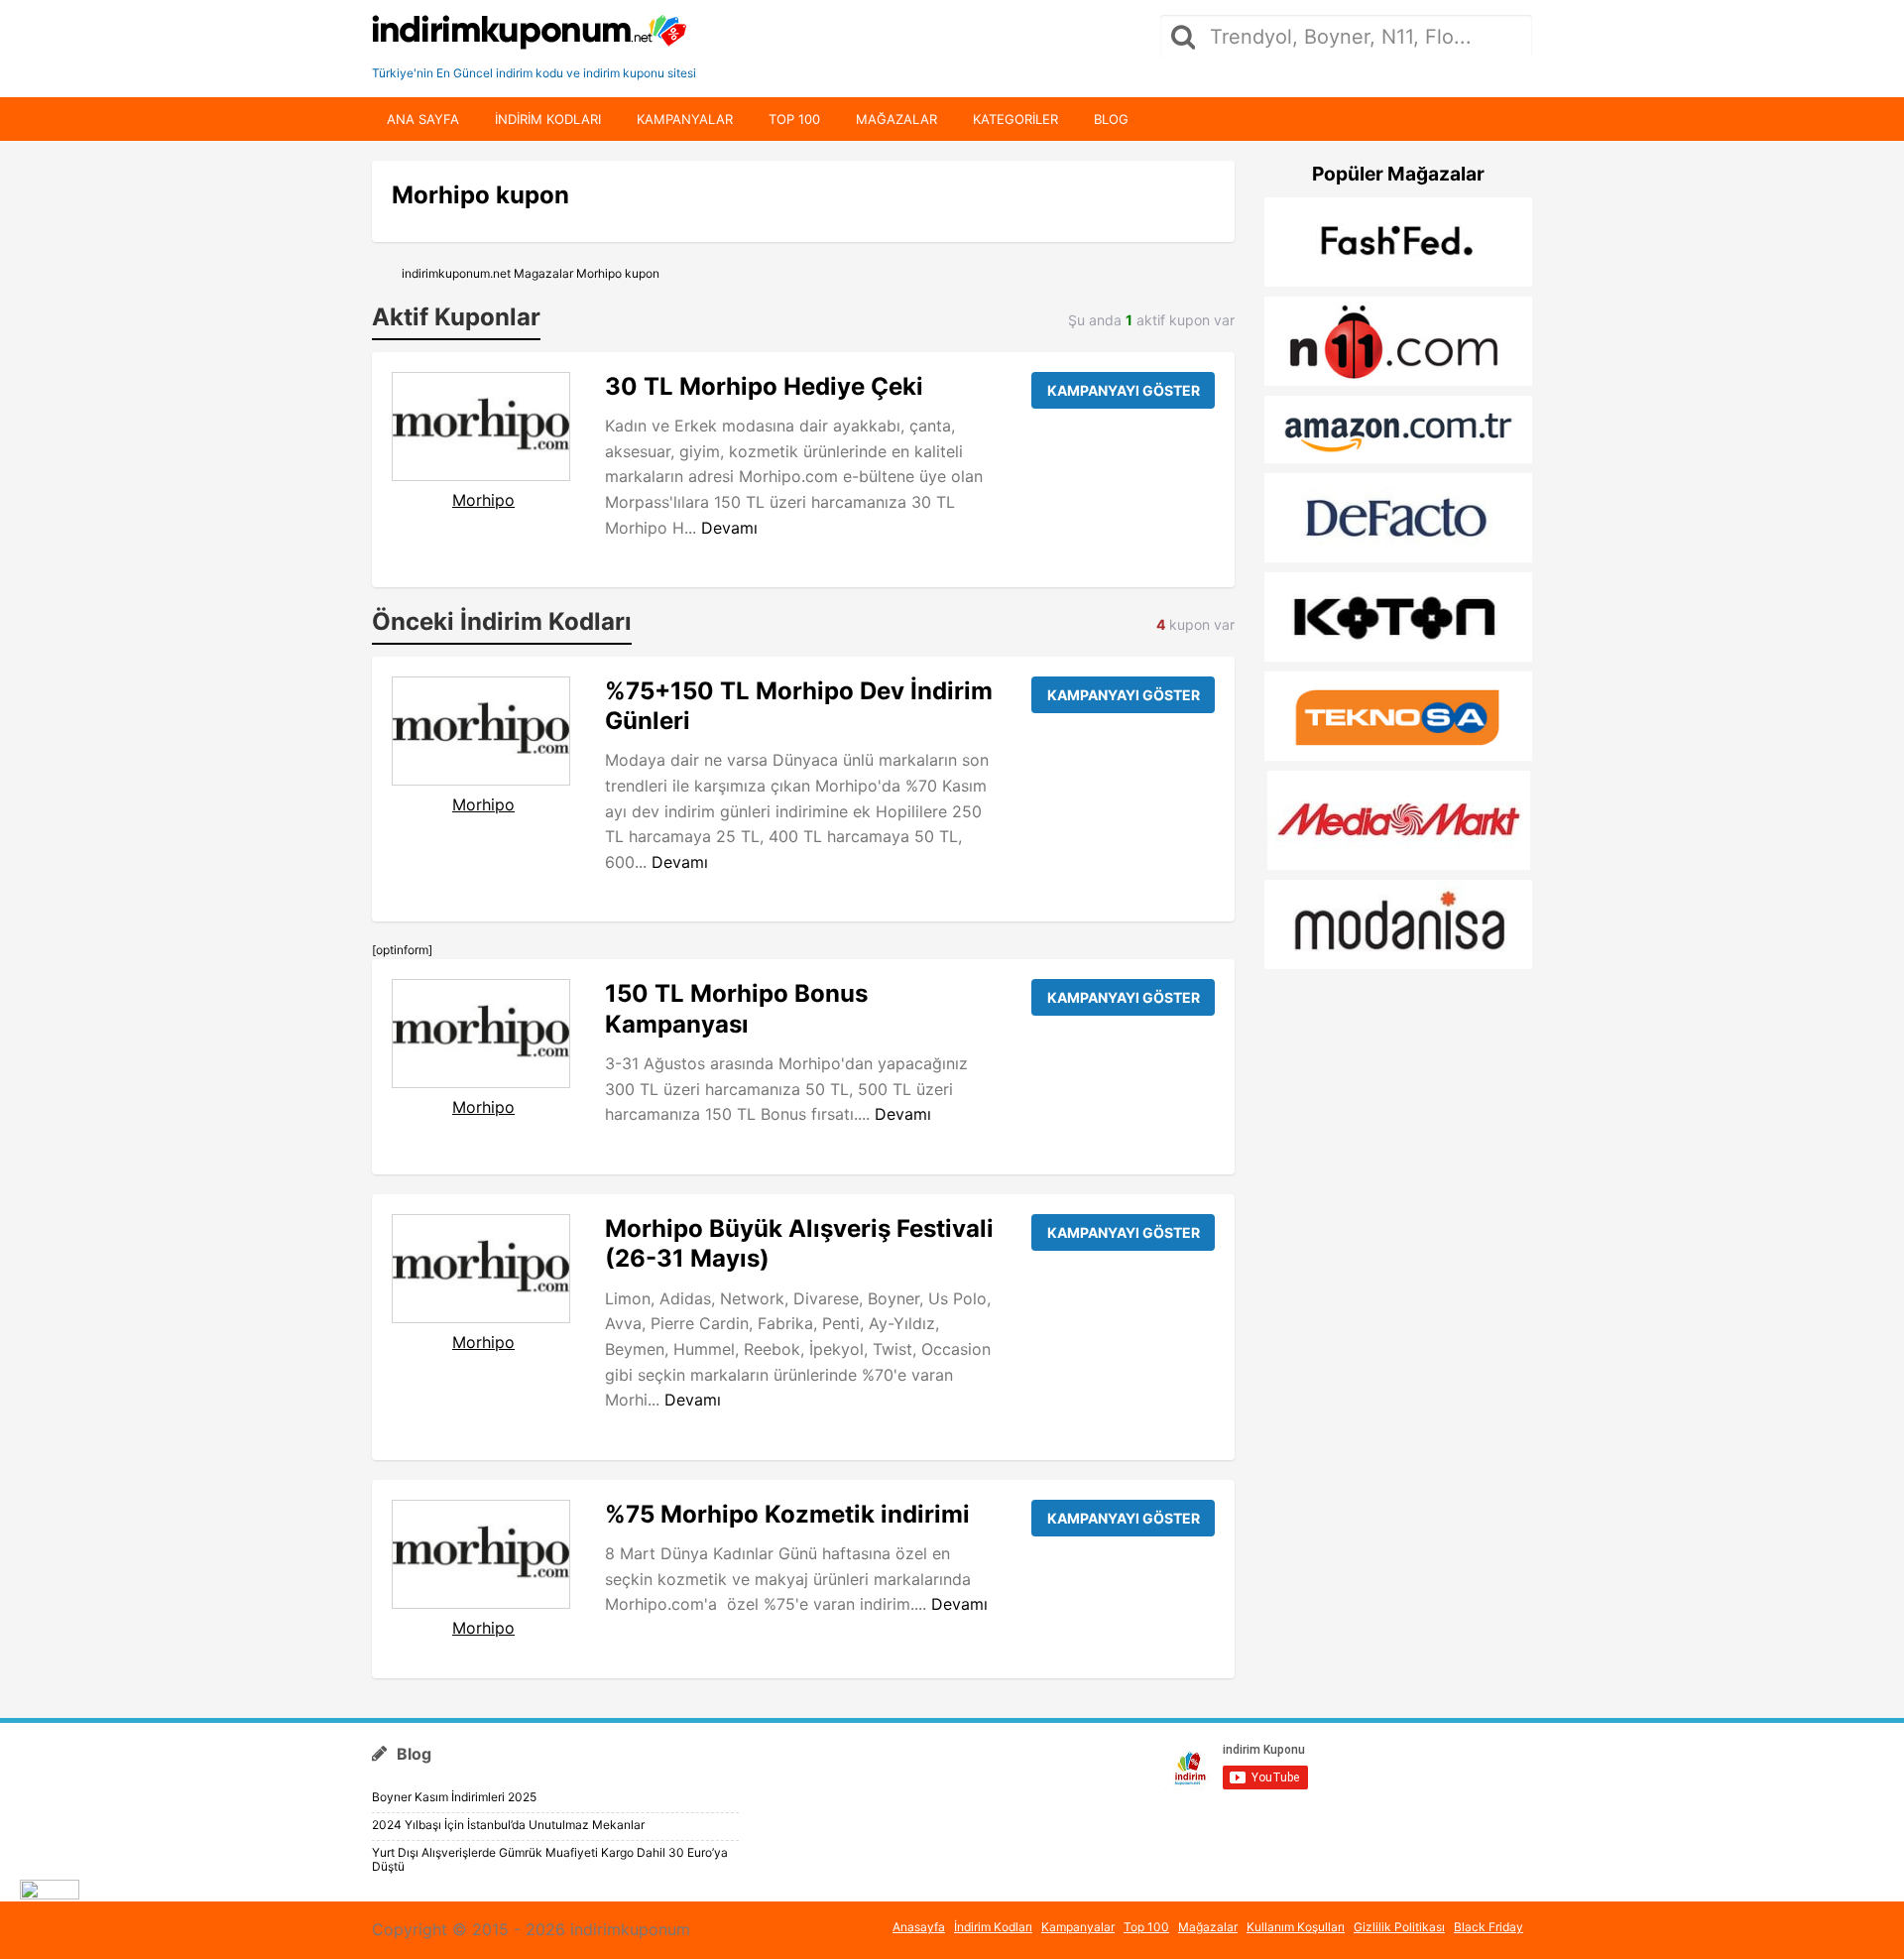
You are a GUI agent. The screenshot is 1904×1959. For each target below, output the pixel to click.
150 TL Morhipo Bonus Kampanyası (736, 1008)
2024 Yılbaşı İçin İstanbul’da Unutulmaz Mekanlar (508, 1825)
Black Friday (1488, 1927)
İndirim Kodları (993, 1927)
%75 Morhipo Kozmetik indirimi (787, 1514)
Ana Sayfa (423, 119)
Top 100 (794, 119)
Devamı (729, 528)
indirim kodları (548, 119)
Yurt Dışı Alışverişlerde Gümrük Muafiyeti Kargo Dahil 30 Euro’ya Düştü (550, 1859)
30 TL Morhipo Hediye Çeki (764, 386)
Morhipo (483, 500)
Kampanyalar (685, 119)
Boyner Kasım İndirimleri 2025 (454, 1797)
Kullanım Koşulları (1296, 1927)
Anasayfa (919, 1927)
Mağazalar (896, 119)
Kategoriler (1015, 119)
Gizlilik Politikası (1399, 1927)
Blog (1111, 119)
